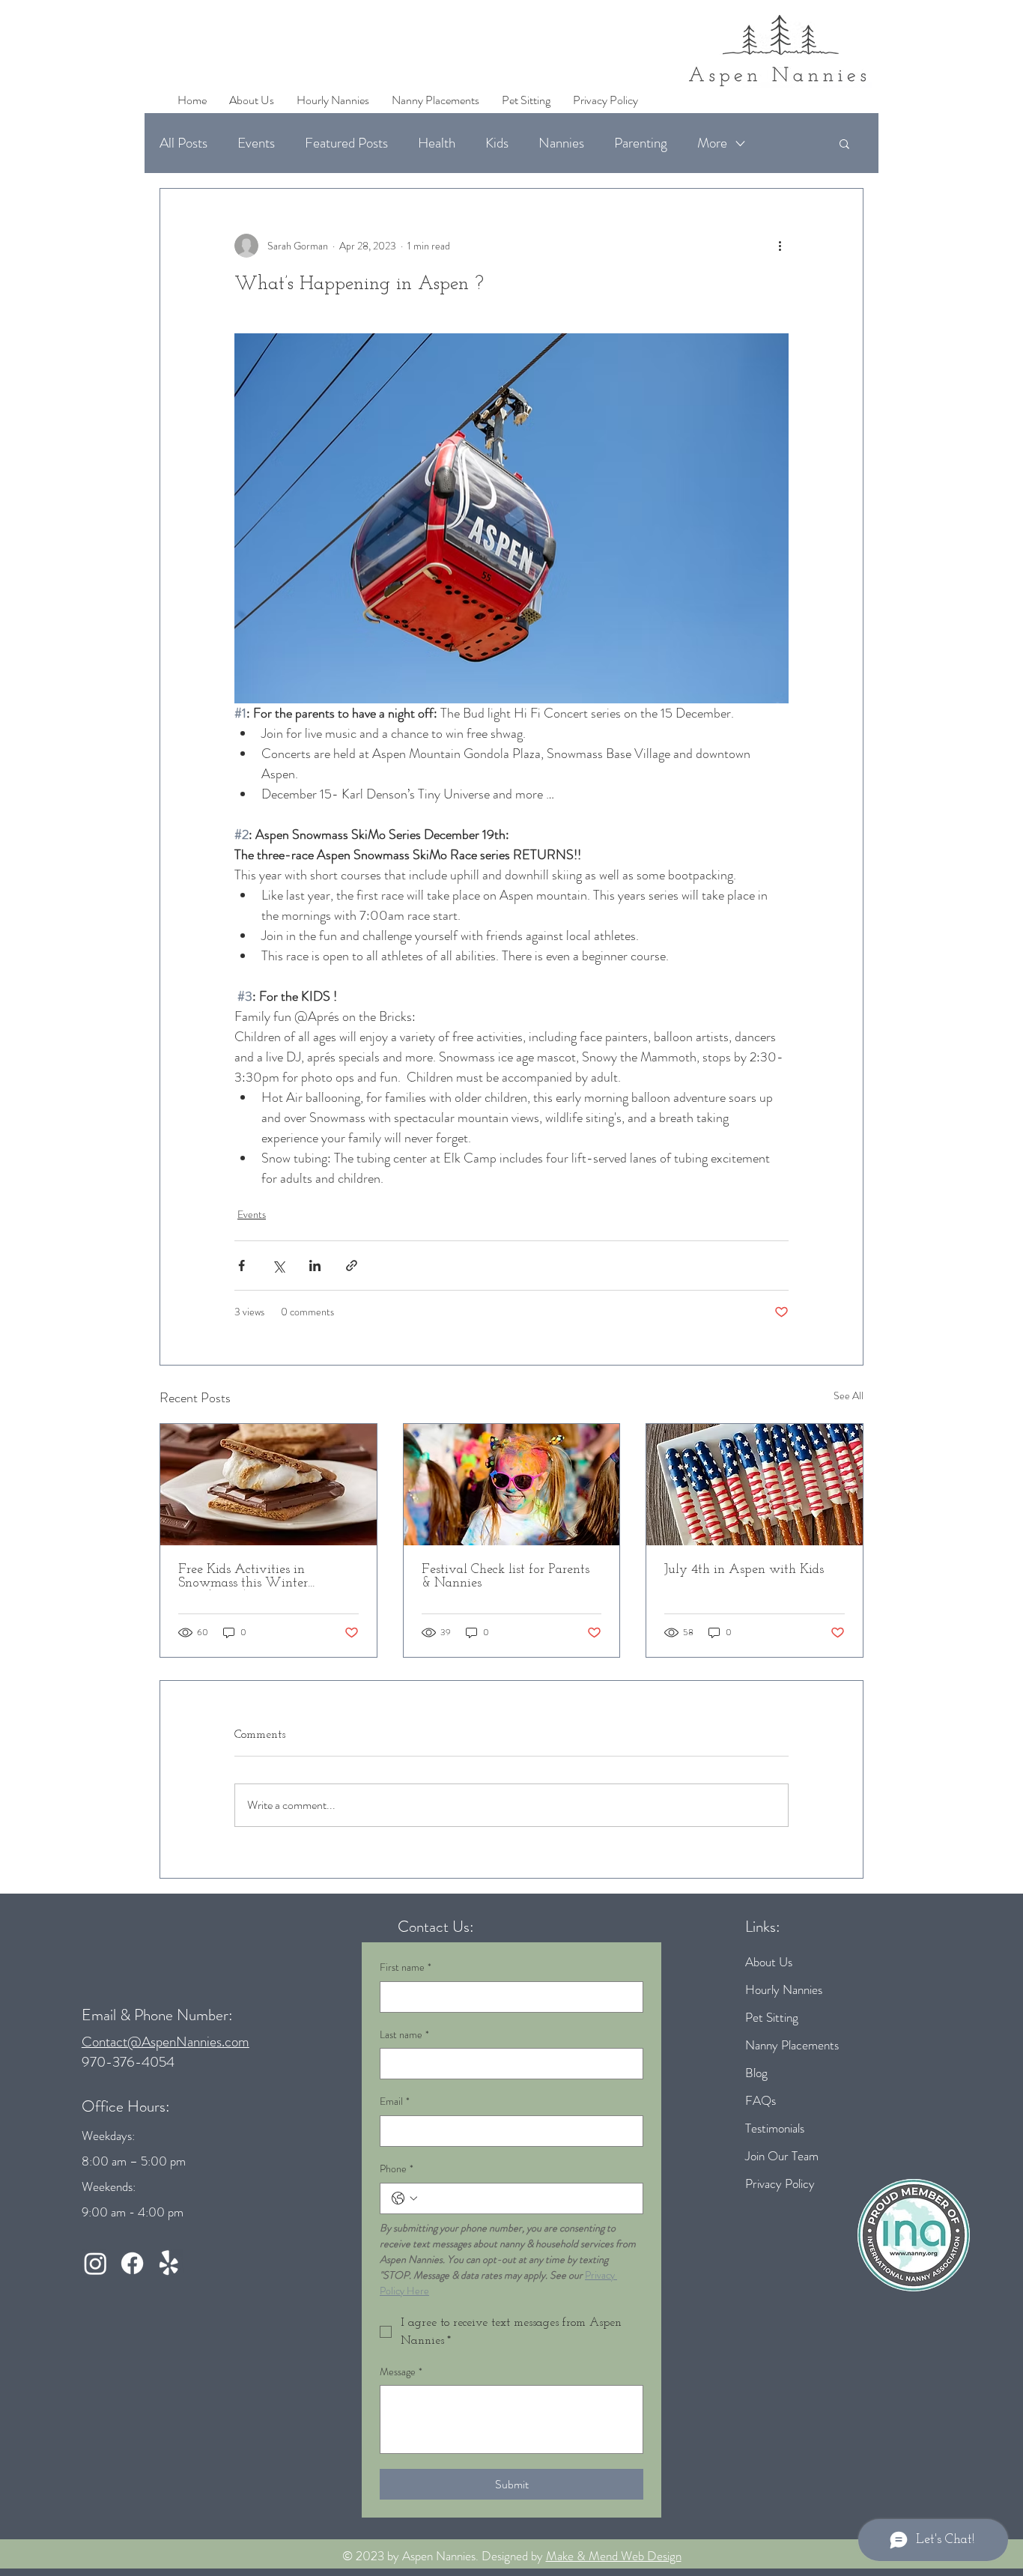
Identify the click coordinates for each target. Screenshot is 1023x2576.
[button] (844, 143)
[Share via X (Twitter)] (278, 1266)
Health (437, 143)
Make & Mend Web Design (614, 2556)
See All (849, 1395)
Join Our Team (782, 2156)
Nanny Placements (792, 2045)
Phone (397, 2169)
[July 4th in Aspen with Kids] (755, 1485)
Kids (497, 143)
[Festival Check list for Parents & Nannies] (512, 1485)
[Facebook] (132, 2263)
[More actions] (780, 246)
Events (256, 143)
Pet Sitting (772, 2017)
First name (406, 1967)
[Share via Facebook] (242, 1266)
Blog (756, 2073)
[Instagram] (95, 2263)
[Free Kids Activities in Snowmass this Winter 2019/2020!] (268, 1485)
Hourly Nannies (784, 1989)
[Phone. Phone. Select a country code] (404, 2198)
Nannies (561, 143)
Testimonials (775, 2128)
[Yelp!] (169, 2263)
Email (395, 2101)
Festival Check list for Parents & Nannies (506, 1577)
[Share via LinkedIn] (315, 1266)
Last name (404, 2035)
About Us (769, 1962)
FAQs (761, 2100)
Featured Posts (346, 143)
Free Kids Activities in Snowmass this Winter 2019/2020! (243, 1577)
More (712, 143)
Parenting (641, 143)
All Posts (183, 143)
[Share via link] (352, 1266)
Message (401, 2372)
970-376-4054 (128, 2062)
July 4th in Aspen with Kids (744, 1570)
